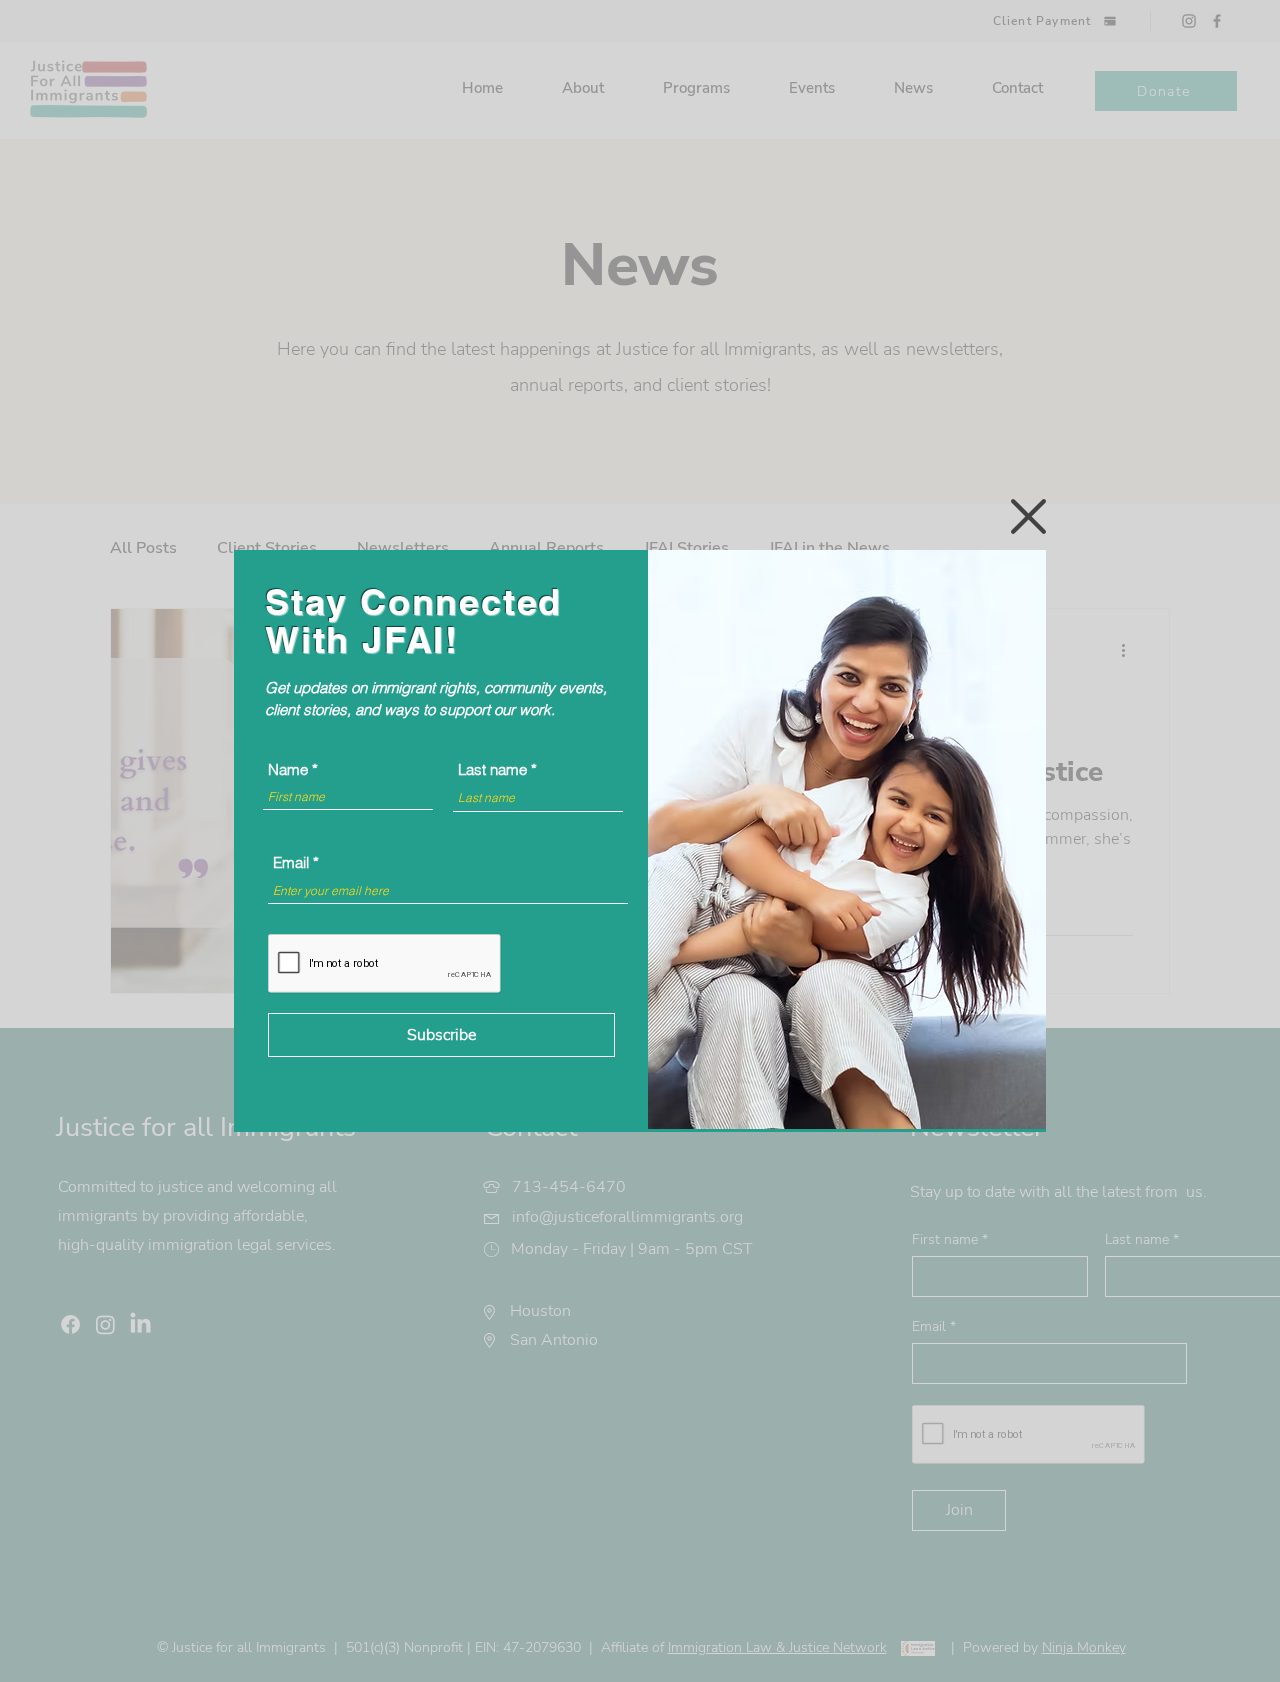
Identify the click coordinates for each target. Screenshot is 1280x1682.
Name (288, 769)
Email (291, 862)
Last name (492, 769)
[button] (1028, 516)
